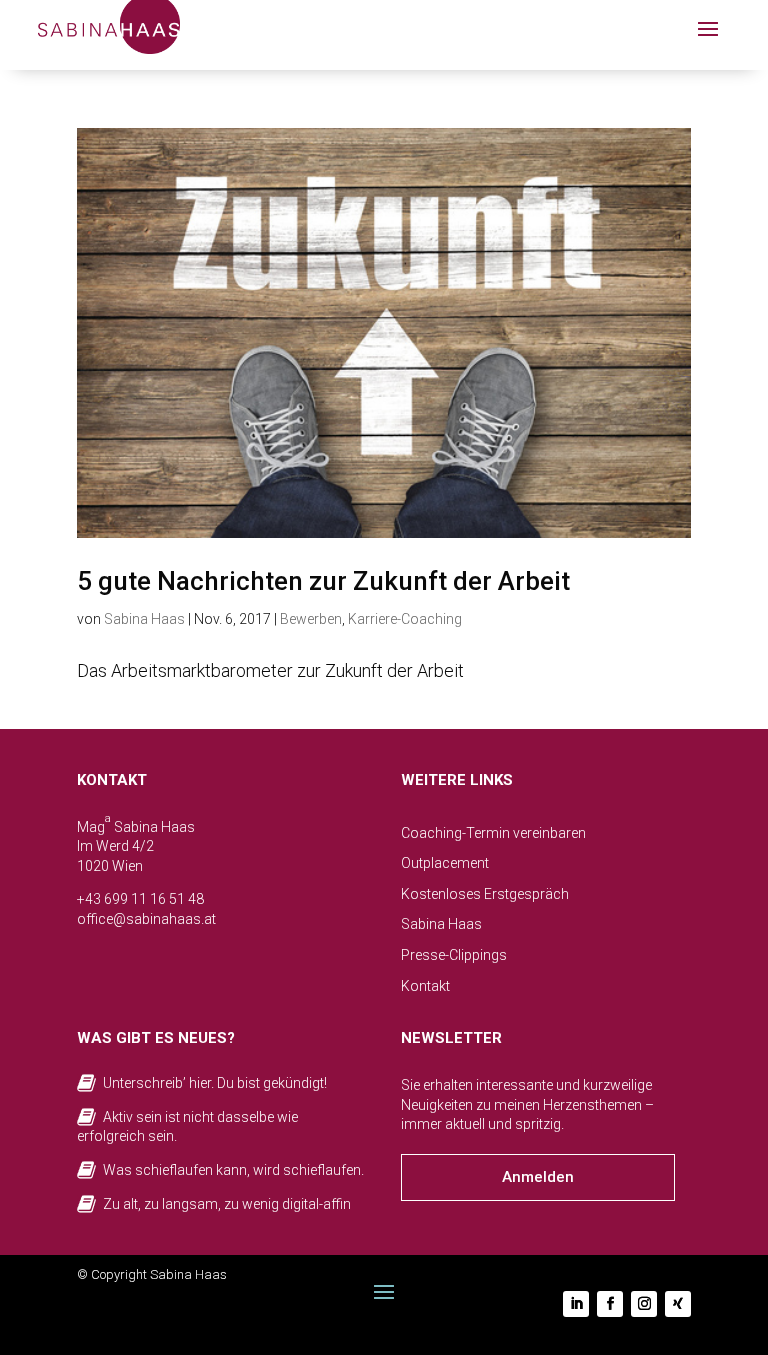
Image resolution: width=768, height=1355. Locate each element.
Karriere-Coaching (405, 619)
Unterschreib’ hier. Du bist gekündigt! (215, 1083)
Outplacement (445, 863)
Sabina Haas (144, 619)
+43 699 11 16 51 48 (140, 899)
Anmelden (538, 1177)
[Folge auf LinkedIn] (576, 1304)
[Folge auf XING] (678, 1304)
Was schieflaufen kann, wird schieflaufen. (233, 1170)
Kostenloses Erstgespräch (485, 894)
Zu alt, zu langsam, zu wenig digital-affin (227, 1204)
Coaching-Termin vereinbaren (493, 833)
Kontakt (425, 986)
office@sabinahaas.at (146, 919)
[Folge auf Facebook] (610, 1304)
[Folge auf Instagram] (644, 1304)
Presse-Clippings (454, 955)
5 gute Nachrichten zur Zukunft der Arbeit (323, 581)
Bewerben (311, 619)
